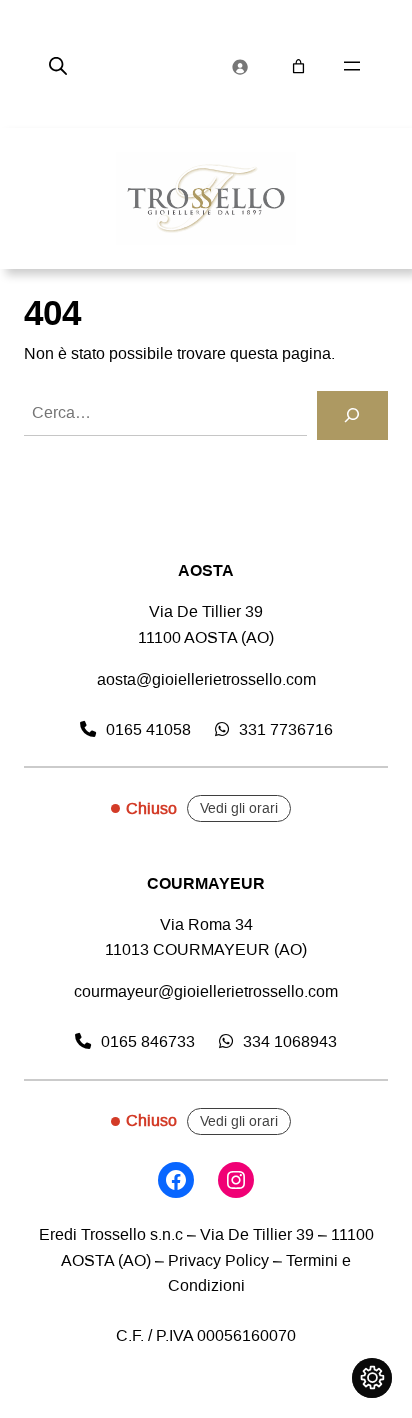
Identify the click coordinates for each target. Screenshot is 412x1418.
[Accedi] (240, 67)
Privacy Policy (218, 1260)
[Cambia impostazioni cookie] (372, 1378)
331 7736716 (286, 729)
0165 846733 (148, 1041)
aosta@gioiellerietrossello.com (206, 679)
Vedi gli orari (239, 808)
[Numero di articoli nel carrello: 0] (298, 66)
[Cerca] (352, 416)
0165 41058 (148, 729)
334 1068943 (290, 1041)
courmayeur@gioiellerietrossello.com (206, 991)
